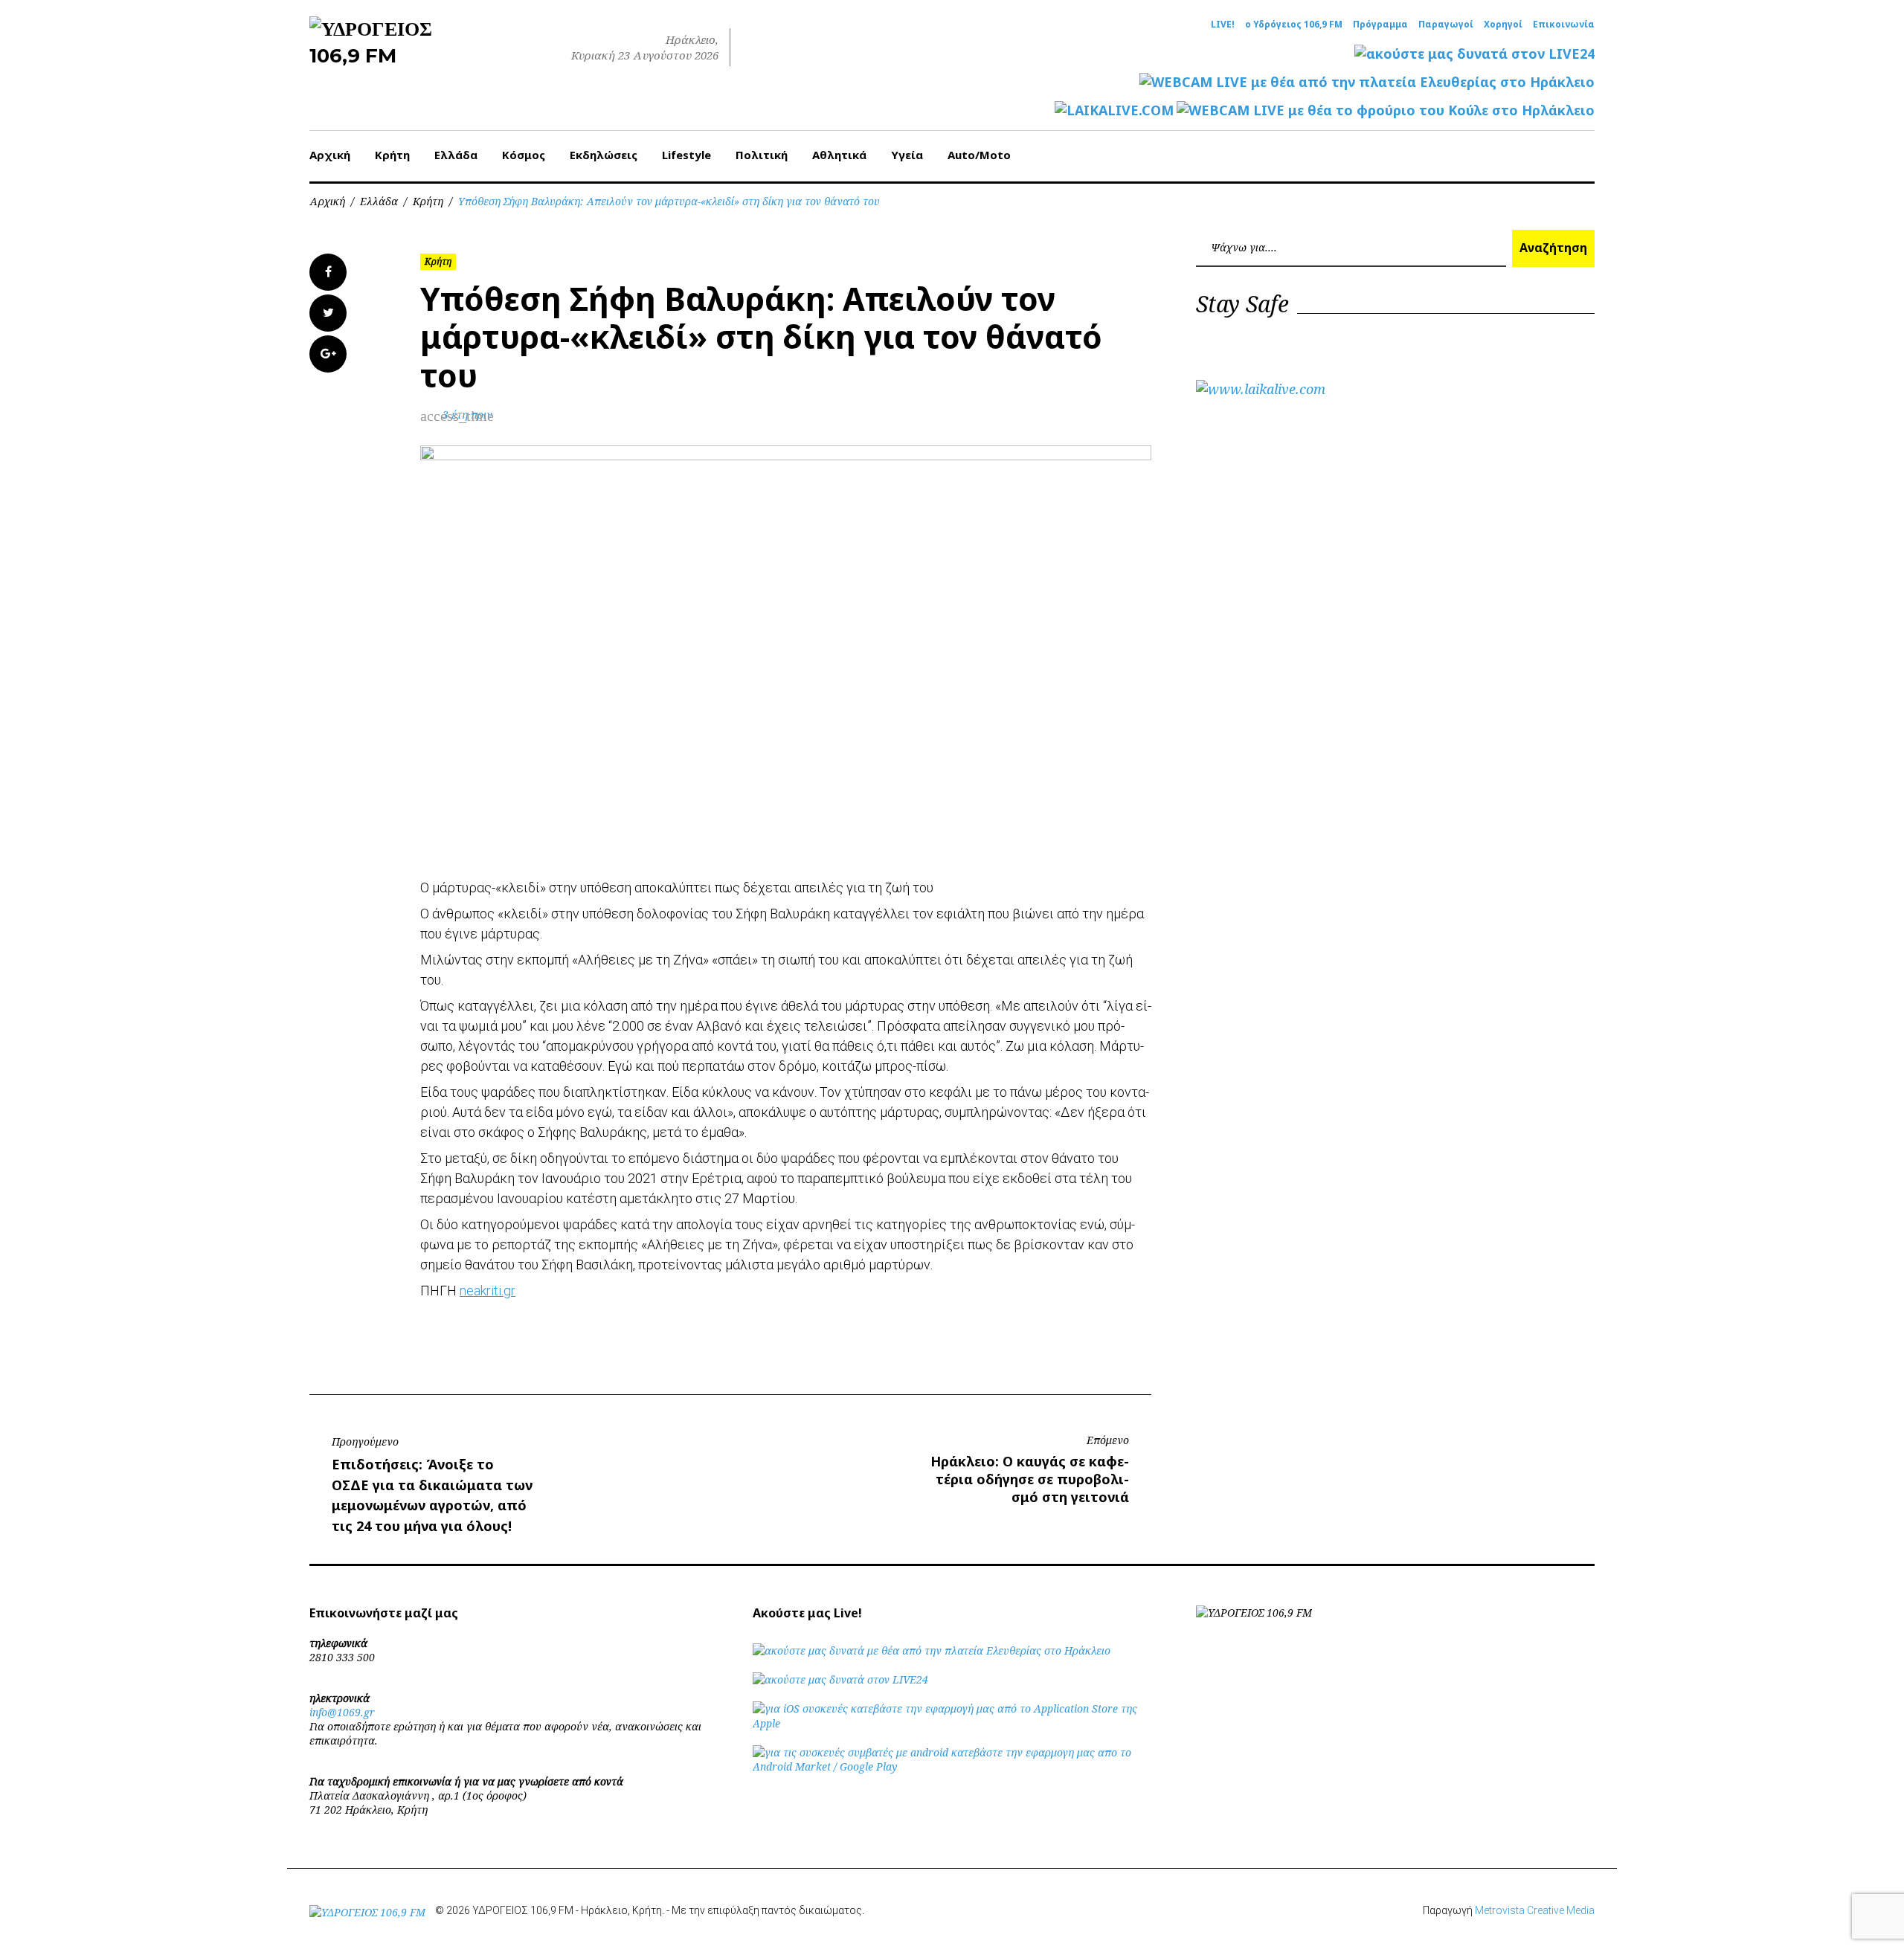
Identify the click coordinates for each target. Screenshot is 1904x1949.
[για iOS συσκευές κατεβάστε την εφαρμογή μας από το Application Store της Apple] (952, 1723)
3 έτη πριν (467, 415)
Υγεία (907, 155)
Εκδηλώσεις (604, 155)
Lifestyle (686, 155)
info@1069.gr (342, 1712)
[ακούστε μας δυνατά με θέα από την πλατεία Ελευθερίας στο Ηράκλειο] (932, 1650)
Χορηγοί (1503, 25)
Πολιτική (762, 155)
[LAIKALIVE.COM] (1114, 110)
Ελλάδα (456, 155)
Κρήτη (392, 155)
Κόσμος (524, 155)
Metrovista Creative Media (1535, 1910)
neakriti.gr (488, 1291)
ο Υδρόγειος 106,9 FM (1294, 25)
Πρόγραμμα (1380, 25)
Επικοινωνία (1564, 25)
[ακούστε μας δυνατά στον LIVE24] (1474, 54)
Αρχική (330, 155)
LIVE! (1223, 25)
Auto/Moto (979, 155)
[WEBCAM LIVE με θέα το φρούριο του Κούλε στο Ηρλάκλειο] (1386, 110)
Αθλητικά (839, 155)
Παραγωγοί (1446, 25)
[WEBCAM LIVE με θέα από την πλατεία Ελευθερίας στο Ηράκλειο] (1367, 82)
